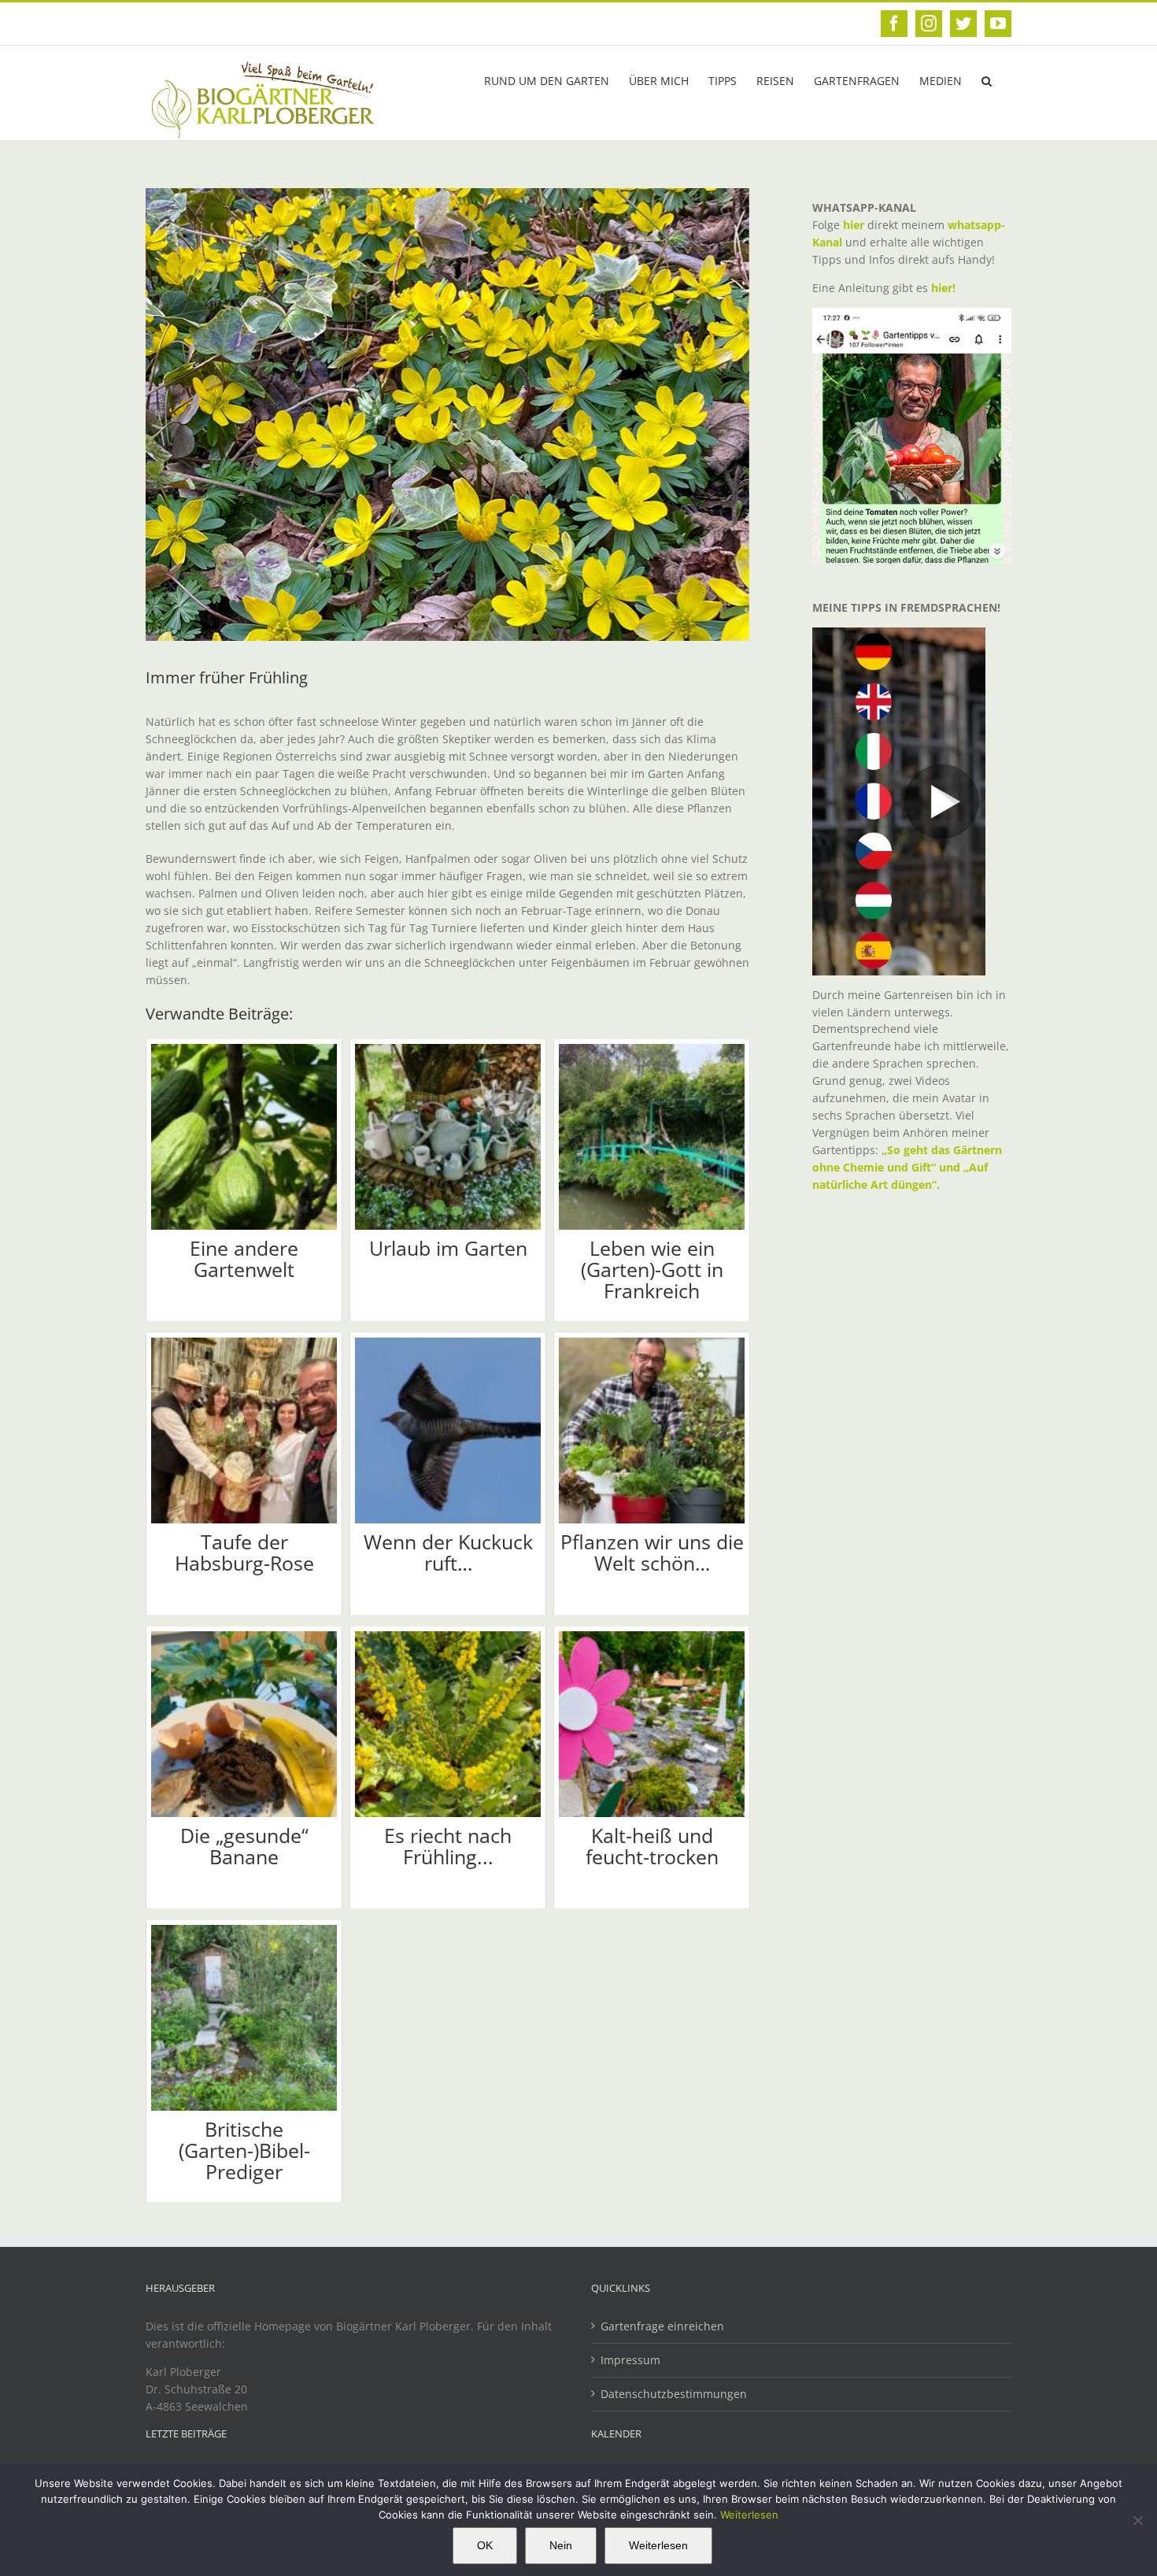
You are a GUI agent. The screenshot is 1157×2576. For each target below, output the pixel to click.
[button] (987, 80)
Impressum (630, 2360)
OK (485, 2545)
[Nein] (1137, 2520)
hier (854, 225)
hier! (945, 288)
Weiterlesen (749, 2515)
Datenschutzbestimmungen (674, 2394)
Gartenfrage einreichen (662, 2326)
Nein (561, 2545)
